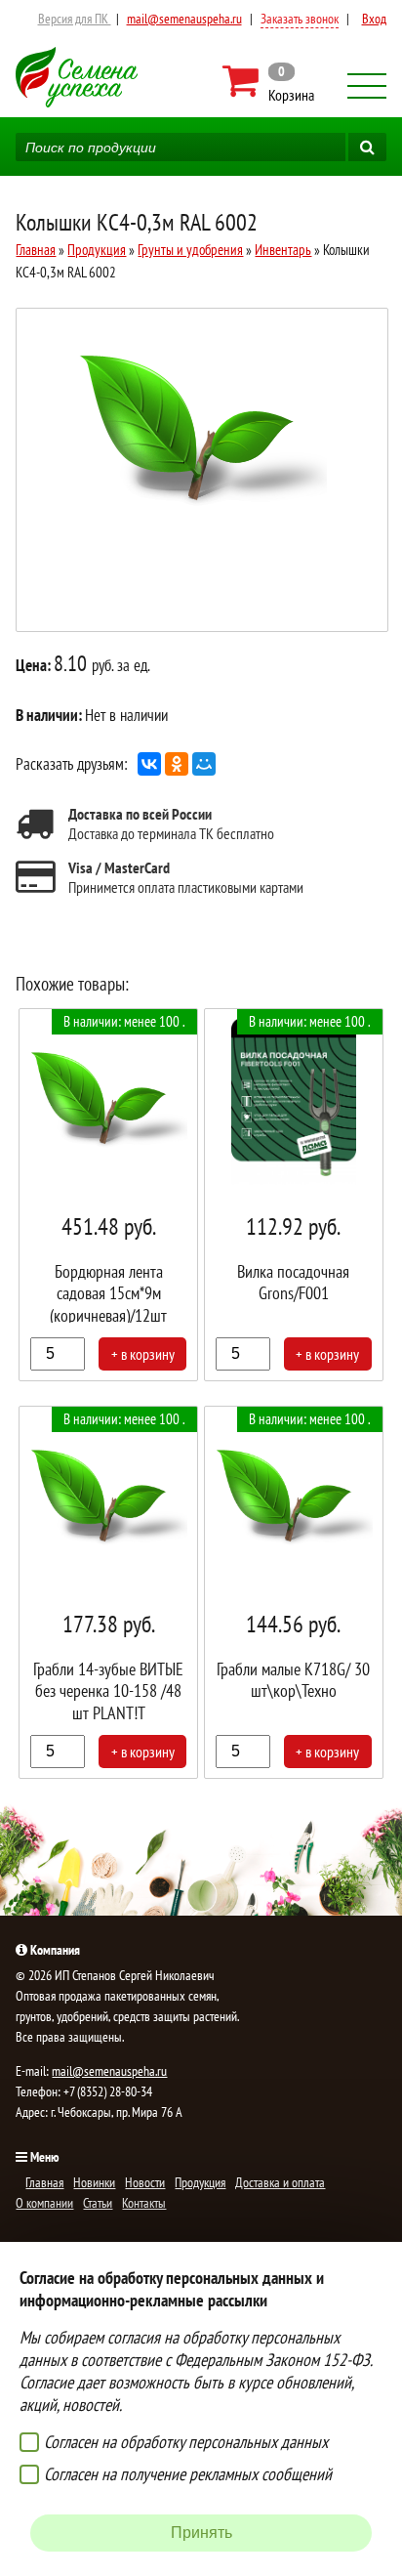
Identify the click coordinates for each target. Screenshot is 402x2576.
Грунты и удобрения (190, 250)
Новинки (94, 2182)
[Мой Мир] (204, 764)
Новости (145, 2182)
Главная (36, 250)
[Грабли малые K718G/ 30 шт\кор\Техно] (294, 1592)
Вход (374, 19)
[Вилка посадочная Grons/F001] (294, 1195)
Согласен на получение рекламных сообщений (188, 2474)
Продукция (97, 250)
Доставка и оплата (280, 2182)
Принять (201, 2533)
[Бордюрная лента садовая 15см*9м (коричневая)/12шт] (108, 1195)
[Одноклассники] (177, 764)
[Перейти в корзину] (270, 81)
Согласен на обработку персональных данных (186, 2442)
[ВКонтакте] (149, 764)
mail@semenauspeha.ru (184, 19)
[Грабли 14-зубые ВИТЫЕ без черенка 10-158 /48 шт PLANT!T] (108, 1592)
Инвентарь (283, 250)
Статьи (98, 2203)
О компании (44, 2203)
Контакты (144, 2203)
